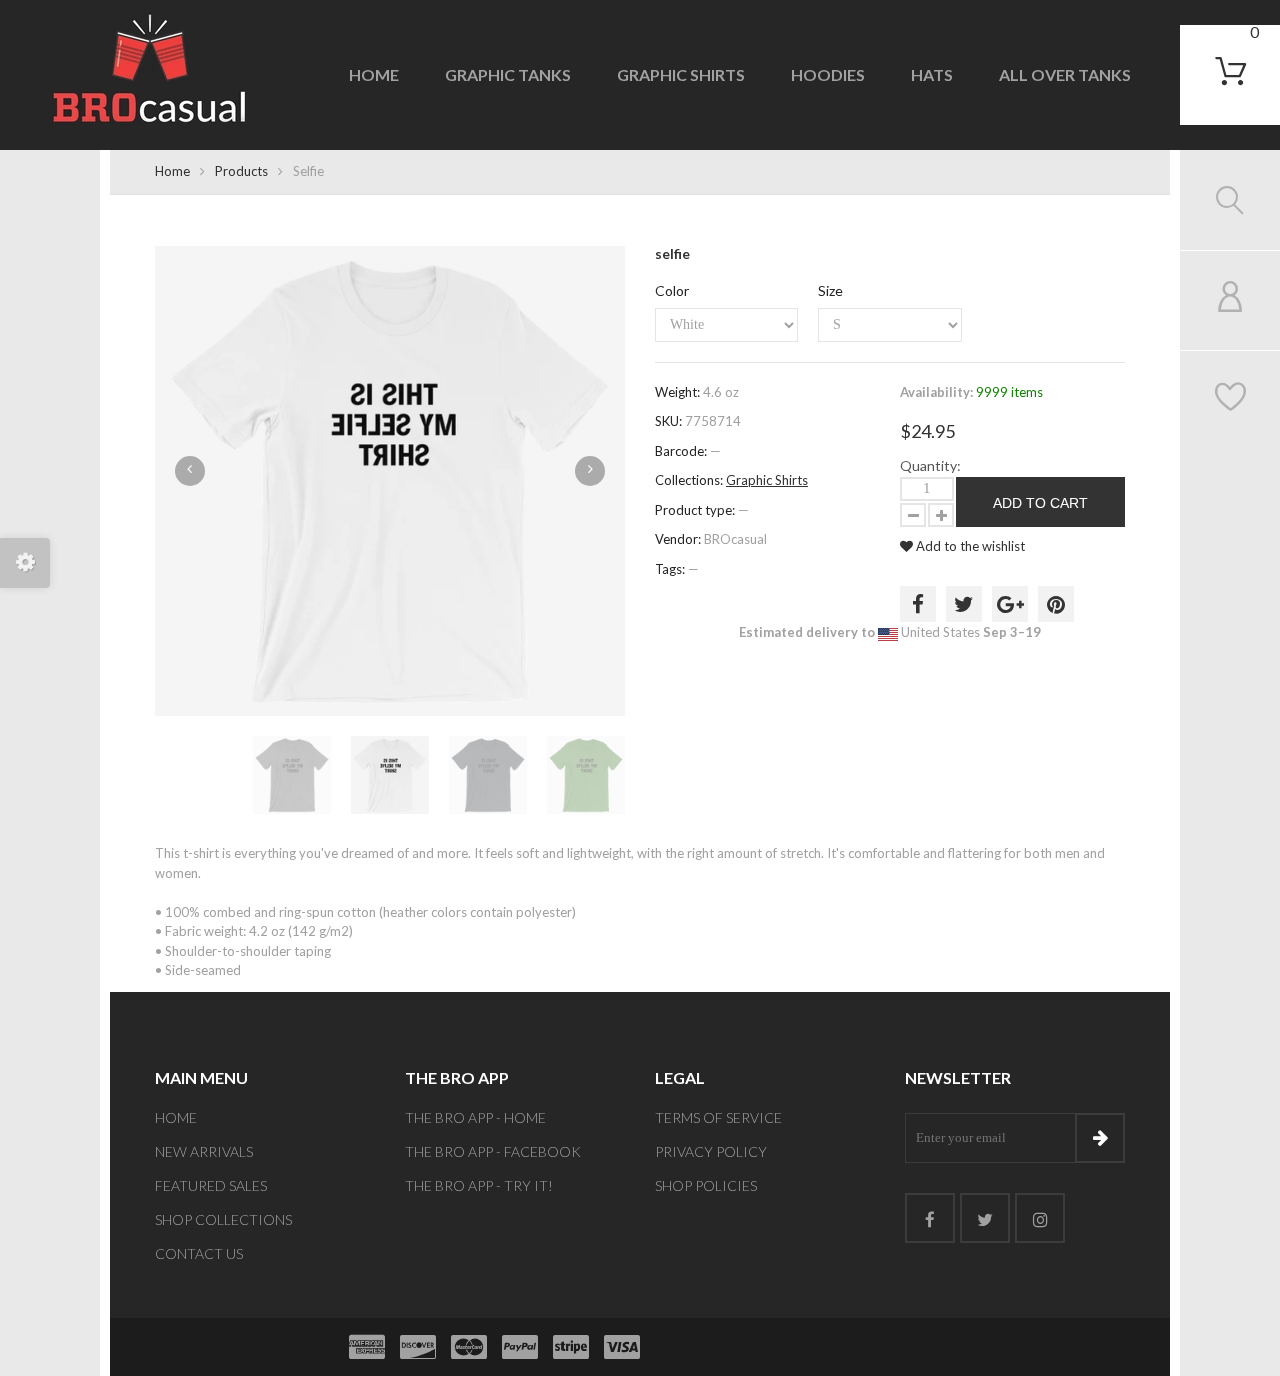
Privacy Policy (711, 1151)
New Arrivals (204, 1151)
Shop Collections (223, 1219)
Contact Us (199, 1253)
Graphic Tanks (508, 74)
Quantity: (930, 465)
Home (374, 74)
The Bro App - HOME (475, 1117)
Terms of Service (718, 1117)
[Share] (918, 604)
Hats (932, 74)
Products (241, 171)
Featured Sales (211, 1185)
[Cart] (1230, 71)
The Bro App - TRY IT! (479, 1185)
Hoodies (828, 74)
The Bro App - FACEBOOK (493, 1151)
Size (830, 290)
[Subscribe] (1100, 1138)
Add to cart (1040, 503)
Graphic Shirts (681, 74)
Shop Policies (706, 1185)
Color (672, 290)
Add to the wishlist (969, 546)
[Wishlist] (1230, 400)
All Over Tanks (1065, 74)
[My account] (1230, 300)
